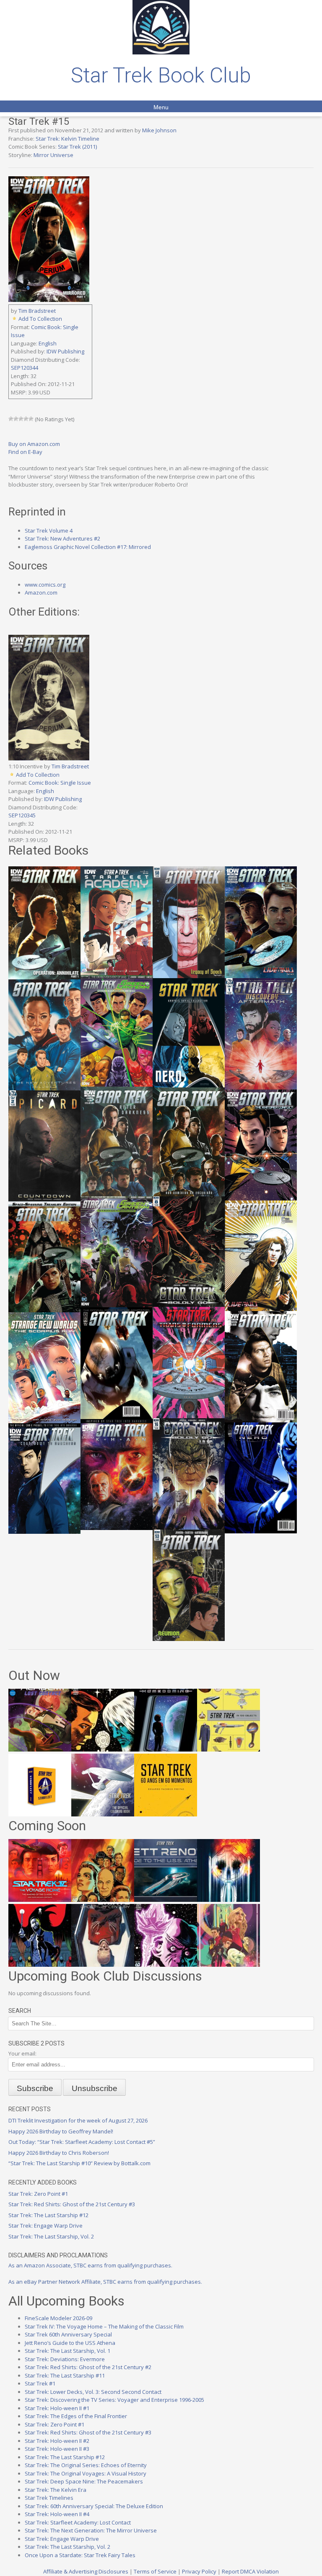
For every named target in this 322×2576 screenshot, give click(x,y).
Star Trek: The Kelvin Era (56, 2490)
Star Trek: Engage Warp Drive (45, 2226)
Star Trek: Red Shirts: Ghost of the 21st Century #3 (72, 2204)
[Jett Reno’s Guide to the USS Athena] (166, 1900)
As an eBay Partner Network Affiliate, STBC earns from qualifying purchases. (105, 2282)
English (48, 343)
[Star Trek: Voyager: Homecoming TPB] (166, 1749)
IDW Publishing (65, 351)
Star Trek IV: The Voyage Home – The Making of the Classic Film (104, 2326)
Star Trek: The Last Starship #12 (48, 2215)
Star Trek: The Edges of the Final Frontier (76, 2416)
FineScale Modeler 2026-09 (58, 2318)
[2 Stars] (16, 419)
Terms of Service (155, 2571)
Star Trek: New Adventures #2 (62, 538)
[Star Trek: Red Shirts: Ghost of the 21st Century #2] (103, 1965)
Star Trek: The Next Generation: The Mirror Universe (91, 2530)
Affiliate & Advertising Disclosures (86, 2571)
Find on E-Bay (25, 452)
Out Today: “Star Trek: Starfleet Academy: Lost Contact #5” (82, 2142)
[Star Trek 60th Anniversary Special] (103, 1900)
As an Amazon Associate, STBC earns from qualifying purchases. (90, 2265)
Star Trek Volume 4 (49, 531)
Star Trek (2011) (77, 147)
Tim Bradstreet (37, 311)
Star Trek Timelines (49, 2498)
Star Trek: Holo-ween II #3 (57, 2449)
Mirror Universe (53, 155)
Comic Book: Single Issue (60, 783)
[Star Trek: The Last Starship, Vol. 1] (229, 1900)
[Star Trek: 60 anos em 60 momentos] (166, 1814)
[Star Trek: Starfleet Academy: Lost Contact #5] (40, 1749)
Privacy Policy (199, 2571)
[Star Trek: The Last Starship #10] (103, 1749)
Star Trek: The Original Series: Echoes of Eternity (86, 2465)
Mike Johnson (159, 130)
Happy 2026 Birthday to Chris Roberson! (59, 2153)
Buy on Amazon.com (34, 444)
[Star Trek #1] (229, 1965)
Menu (161, 107)
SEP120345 (22, 815)
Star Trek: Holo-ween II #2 (57, 2441)
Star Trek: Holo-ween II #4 (57, 2514)
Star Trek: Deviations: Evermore (65, 2359)
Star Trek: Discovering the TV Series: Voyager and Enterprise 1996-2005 (114, 2400)
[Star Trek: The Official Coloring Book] (103, 1814)
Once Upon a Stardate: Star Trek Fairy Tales (80, 2555)
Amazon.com (41, 592)
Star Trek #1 (40, 2383)
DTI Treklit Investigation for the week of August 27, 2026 (78, 2120)
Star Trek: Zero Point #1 (38, 2194)
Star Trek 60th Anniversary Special (68, 2334)
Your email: (22, 2053)
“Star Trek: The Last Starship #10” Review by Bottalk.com (79, 2163)
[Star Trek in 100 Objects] (229, 1749)
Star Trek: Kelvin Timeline (68, 139)
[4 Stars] (26, 419)
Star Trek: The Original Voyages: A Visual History (86, 2473)
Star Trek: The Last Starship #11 (65, 2375)
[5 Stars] (31, 419)
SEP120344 (25, 368)
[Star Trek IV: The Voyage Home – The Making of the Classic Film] (40, 1900)
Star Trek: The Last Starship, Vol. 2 (51, 2236)
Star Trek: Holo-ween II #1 (57, 2408)
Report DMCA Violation (250, 2571)
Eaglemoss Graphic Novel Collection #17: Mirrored (88, 547)
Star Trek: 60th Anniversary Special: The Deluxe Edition (94, 2506)
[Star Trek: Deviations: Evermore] (40, 1965)
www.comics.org (45, 585)
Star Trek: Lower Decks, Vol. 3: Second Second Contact (93, 2392)
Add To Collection (40, 319)
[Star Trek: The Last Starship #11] (166, 1965)
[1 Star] (11, 419)
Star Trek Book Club (161, 75)
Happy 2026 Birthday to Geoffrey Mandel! (61, 2131)
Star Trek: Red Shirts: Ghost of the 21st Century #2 (88, 2367)
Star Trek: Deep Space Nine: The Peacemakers (84, 2481)
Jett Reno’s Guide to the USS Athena (70, 2343)
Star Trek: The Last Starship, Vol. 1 (68, 2351)
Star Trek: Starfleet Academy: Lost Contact (78, 2522)
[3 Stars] (21, 419)
